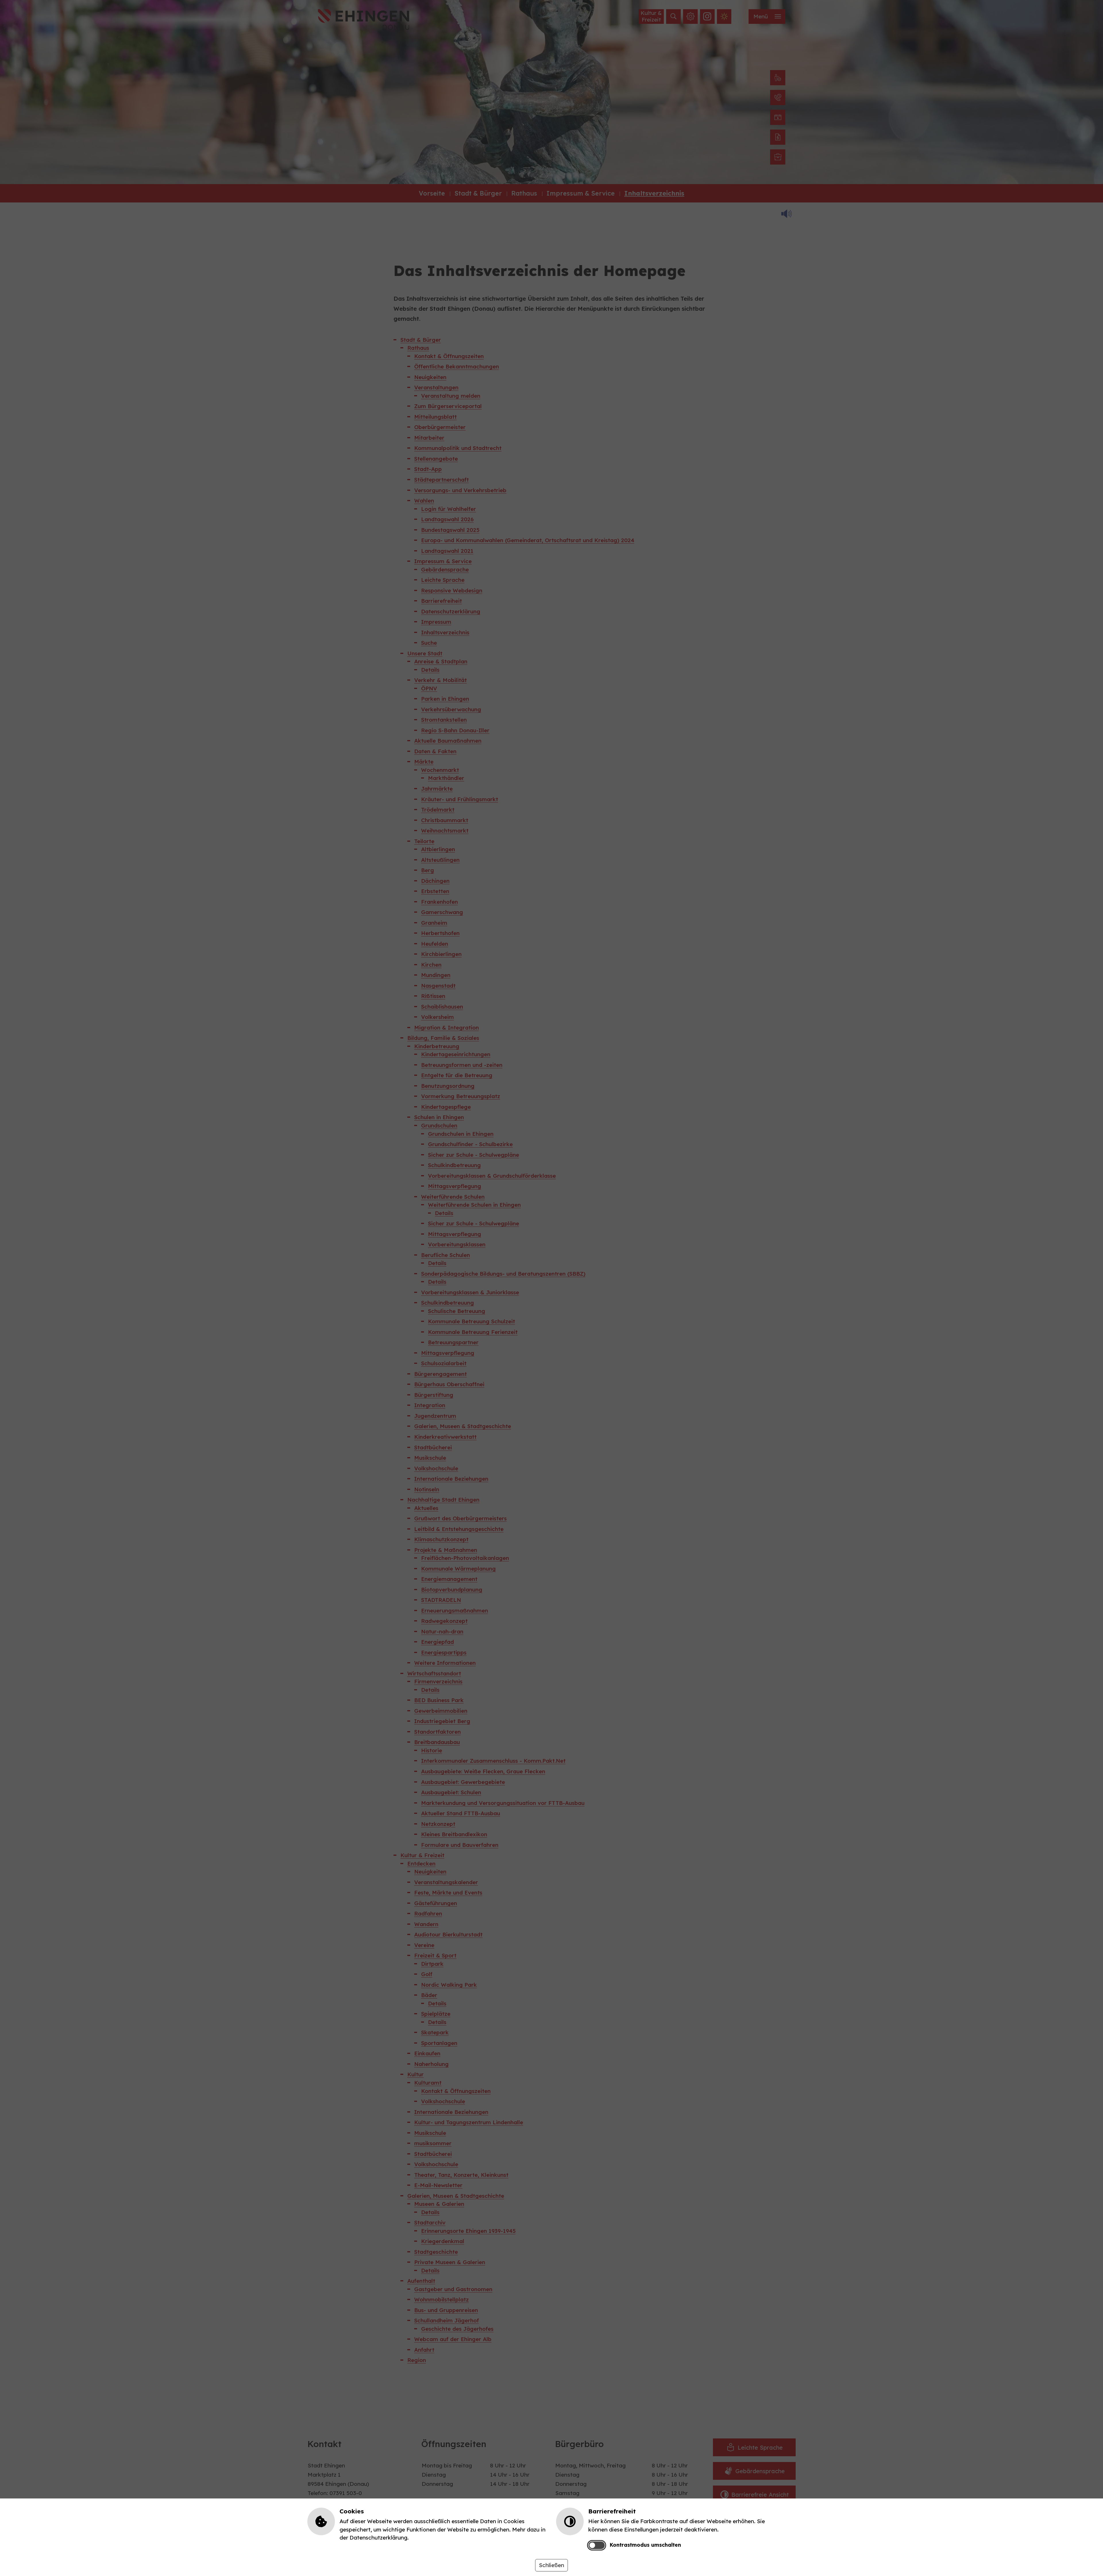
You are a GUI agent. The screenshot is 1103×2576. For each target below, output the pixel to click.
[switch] (596, 2545)
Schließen (551, 2565)
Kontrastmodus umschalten (645, 2545)
